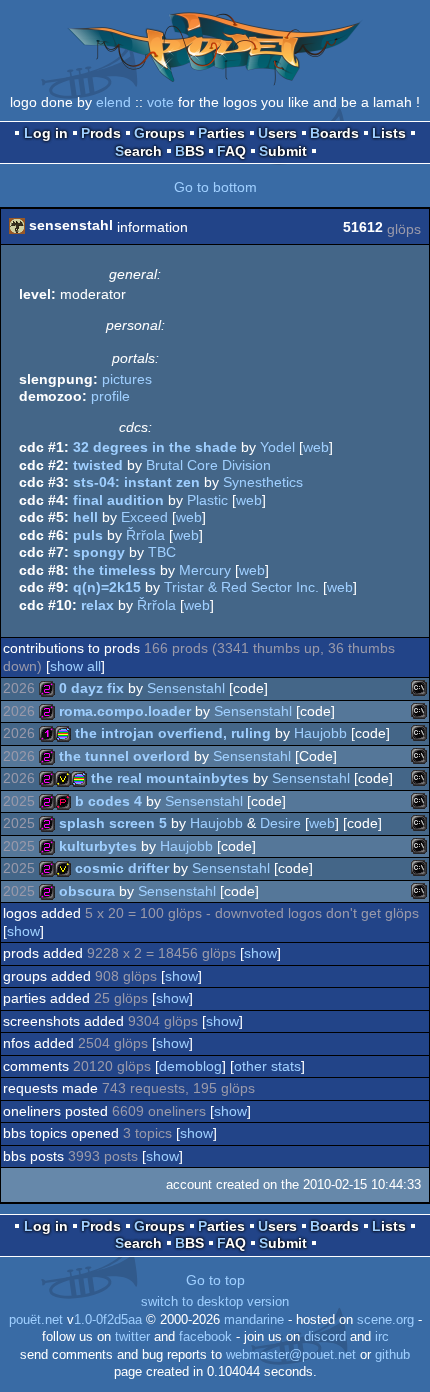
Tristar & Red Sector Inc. (241, 587)
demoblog (190, 1066)
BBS (189, 151)
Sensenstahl (186, 688)
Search (138, 151)
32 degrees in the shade (155, 447)
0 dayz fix (91, 688)
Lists (389, 133)
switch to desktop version (215, 1302)
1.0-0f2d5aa (108, 1320)
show (23, 931)
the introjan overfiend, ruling (173, 733)
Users (277, 133)
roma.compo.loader (125, 711)
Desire (280, 823)
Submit (283, 151)
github (392, 1355)
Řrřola (145, 535)
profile (110, 396)
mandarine (254, 1320)
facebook (205, 1337)
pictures (127, 379)
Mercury (205, 570)
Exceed (144, 517)
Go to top (215, 1280)
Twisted (98, 465)
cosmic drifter (122, 868)
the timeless (114, 570)
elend (113, 102)
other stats (267, 1066)
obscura (87, 891)
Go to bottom (215, 187)
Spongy (99, 552)
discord (325, 1337)
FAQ (231, 151)
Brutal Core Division (208, 465)
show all (75, 666)
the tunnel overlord (124, 756)
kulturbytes (98, 846)
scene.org (385, 1320)
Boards (334, 133)
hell (85, 517)
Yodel (277, 447)
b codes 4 (108, 801)
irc (382, 1337)
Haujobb (320, 733)
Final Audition (118, 500)
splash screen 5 (113, 823)
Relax (97, 605)
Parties (221, 133)
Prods (101, 133)
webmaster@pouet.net (291, 1355)
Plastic (207, 500)
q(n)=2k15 (107, 587)
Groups (159, 133)
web (316, 447)
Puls (88, 535)
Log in (46, 133)
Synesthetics (263, 482)
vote (160, 102)
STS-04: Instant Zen (136, 482)
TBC (162, 552)
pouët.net (36, 1320)
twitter (132, 1337)
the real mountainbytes (170, 778)
